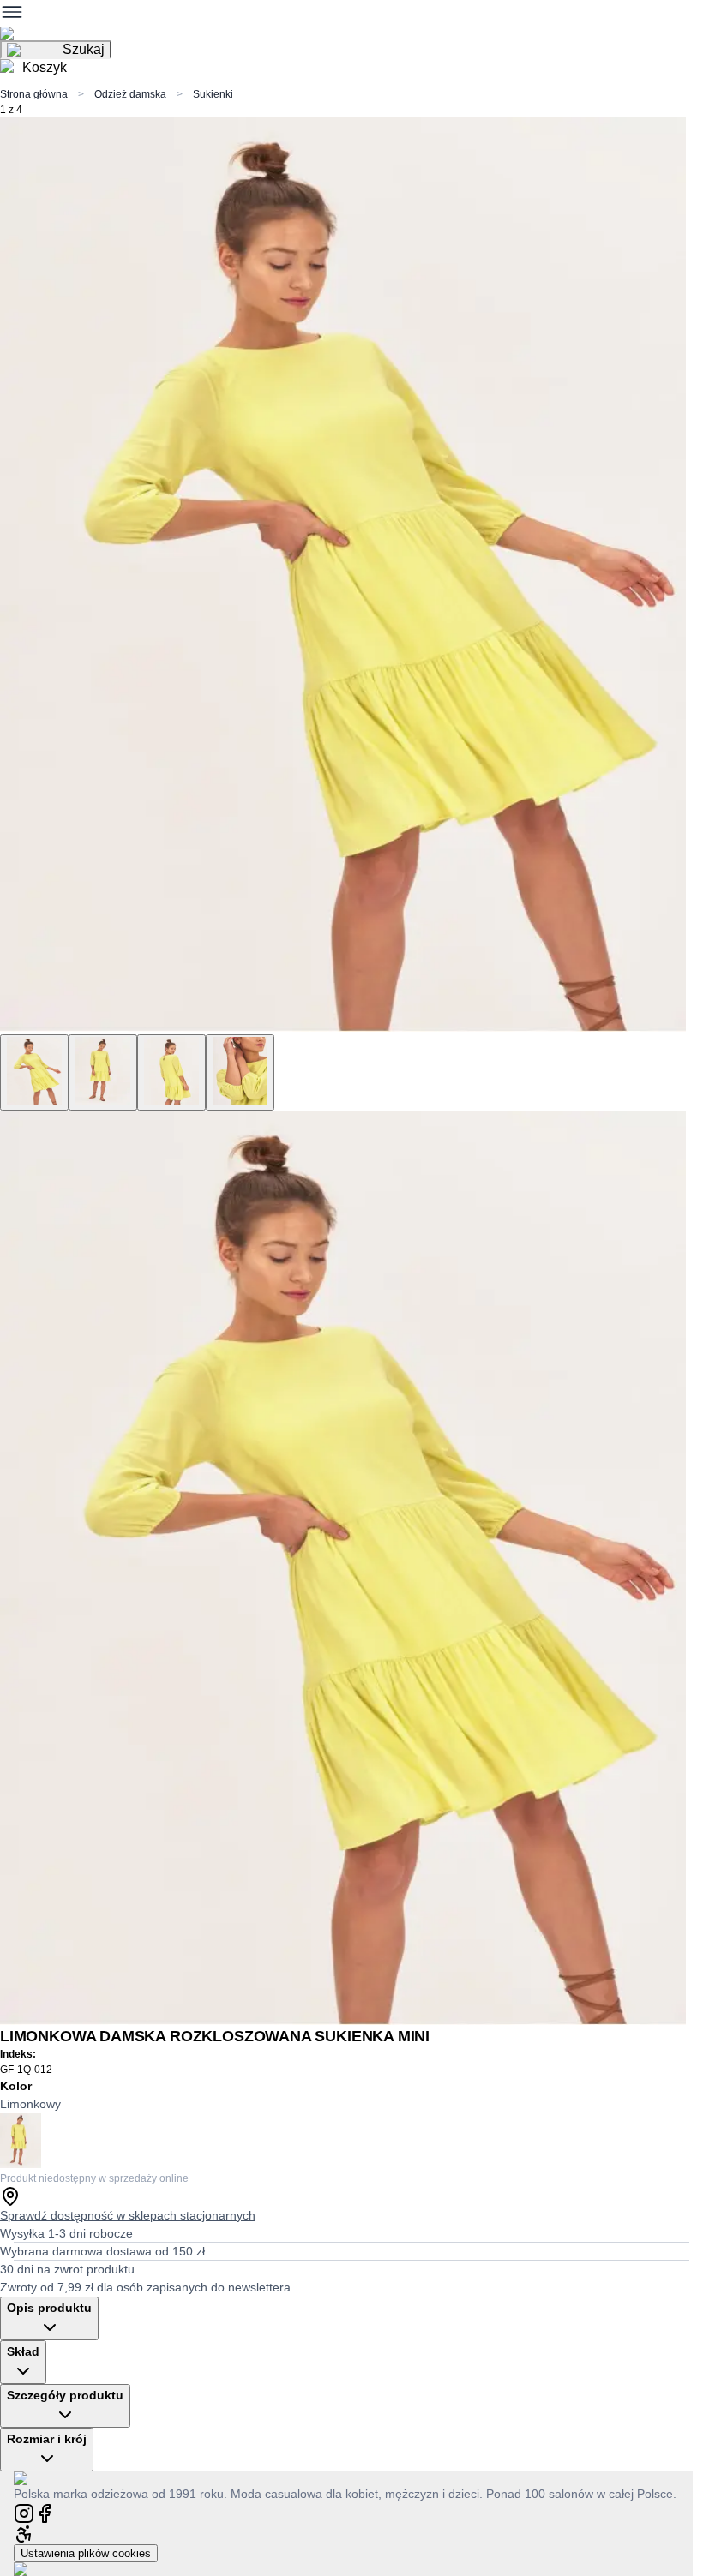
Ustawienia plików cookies (86, 2553)
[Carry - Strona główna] (37, 2478)
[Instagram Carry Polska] (24, 2512)
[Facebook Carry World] (45, 2512)
